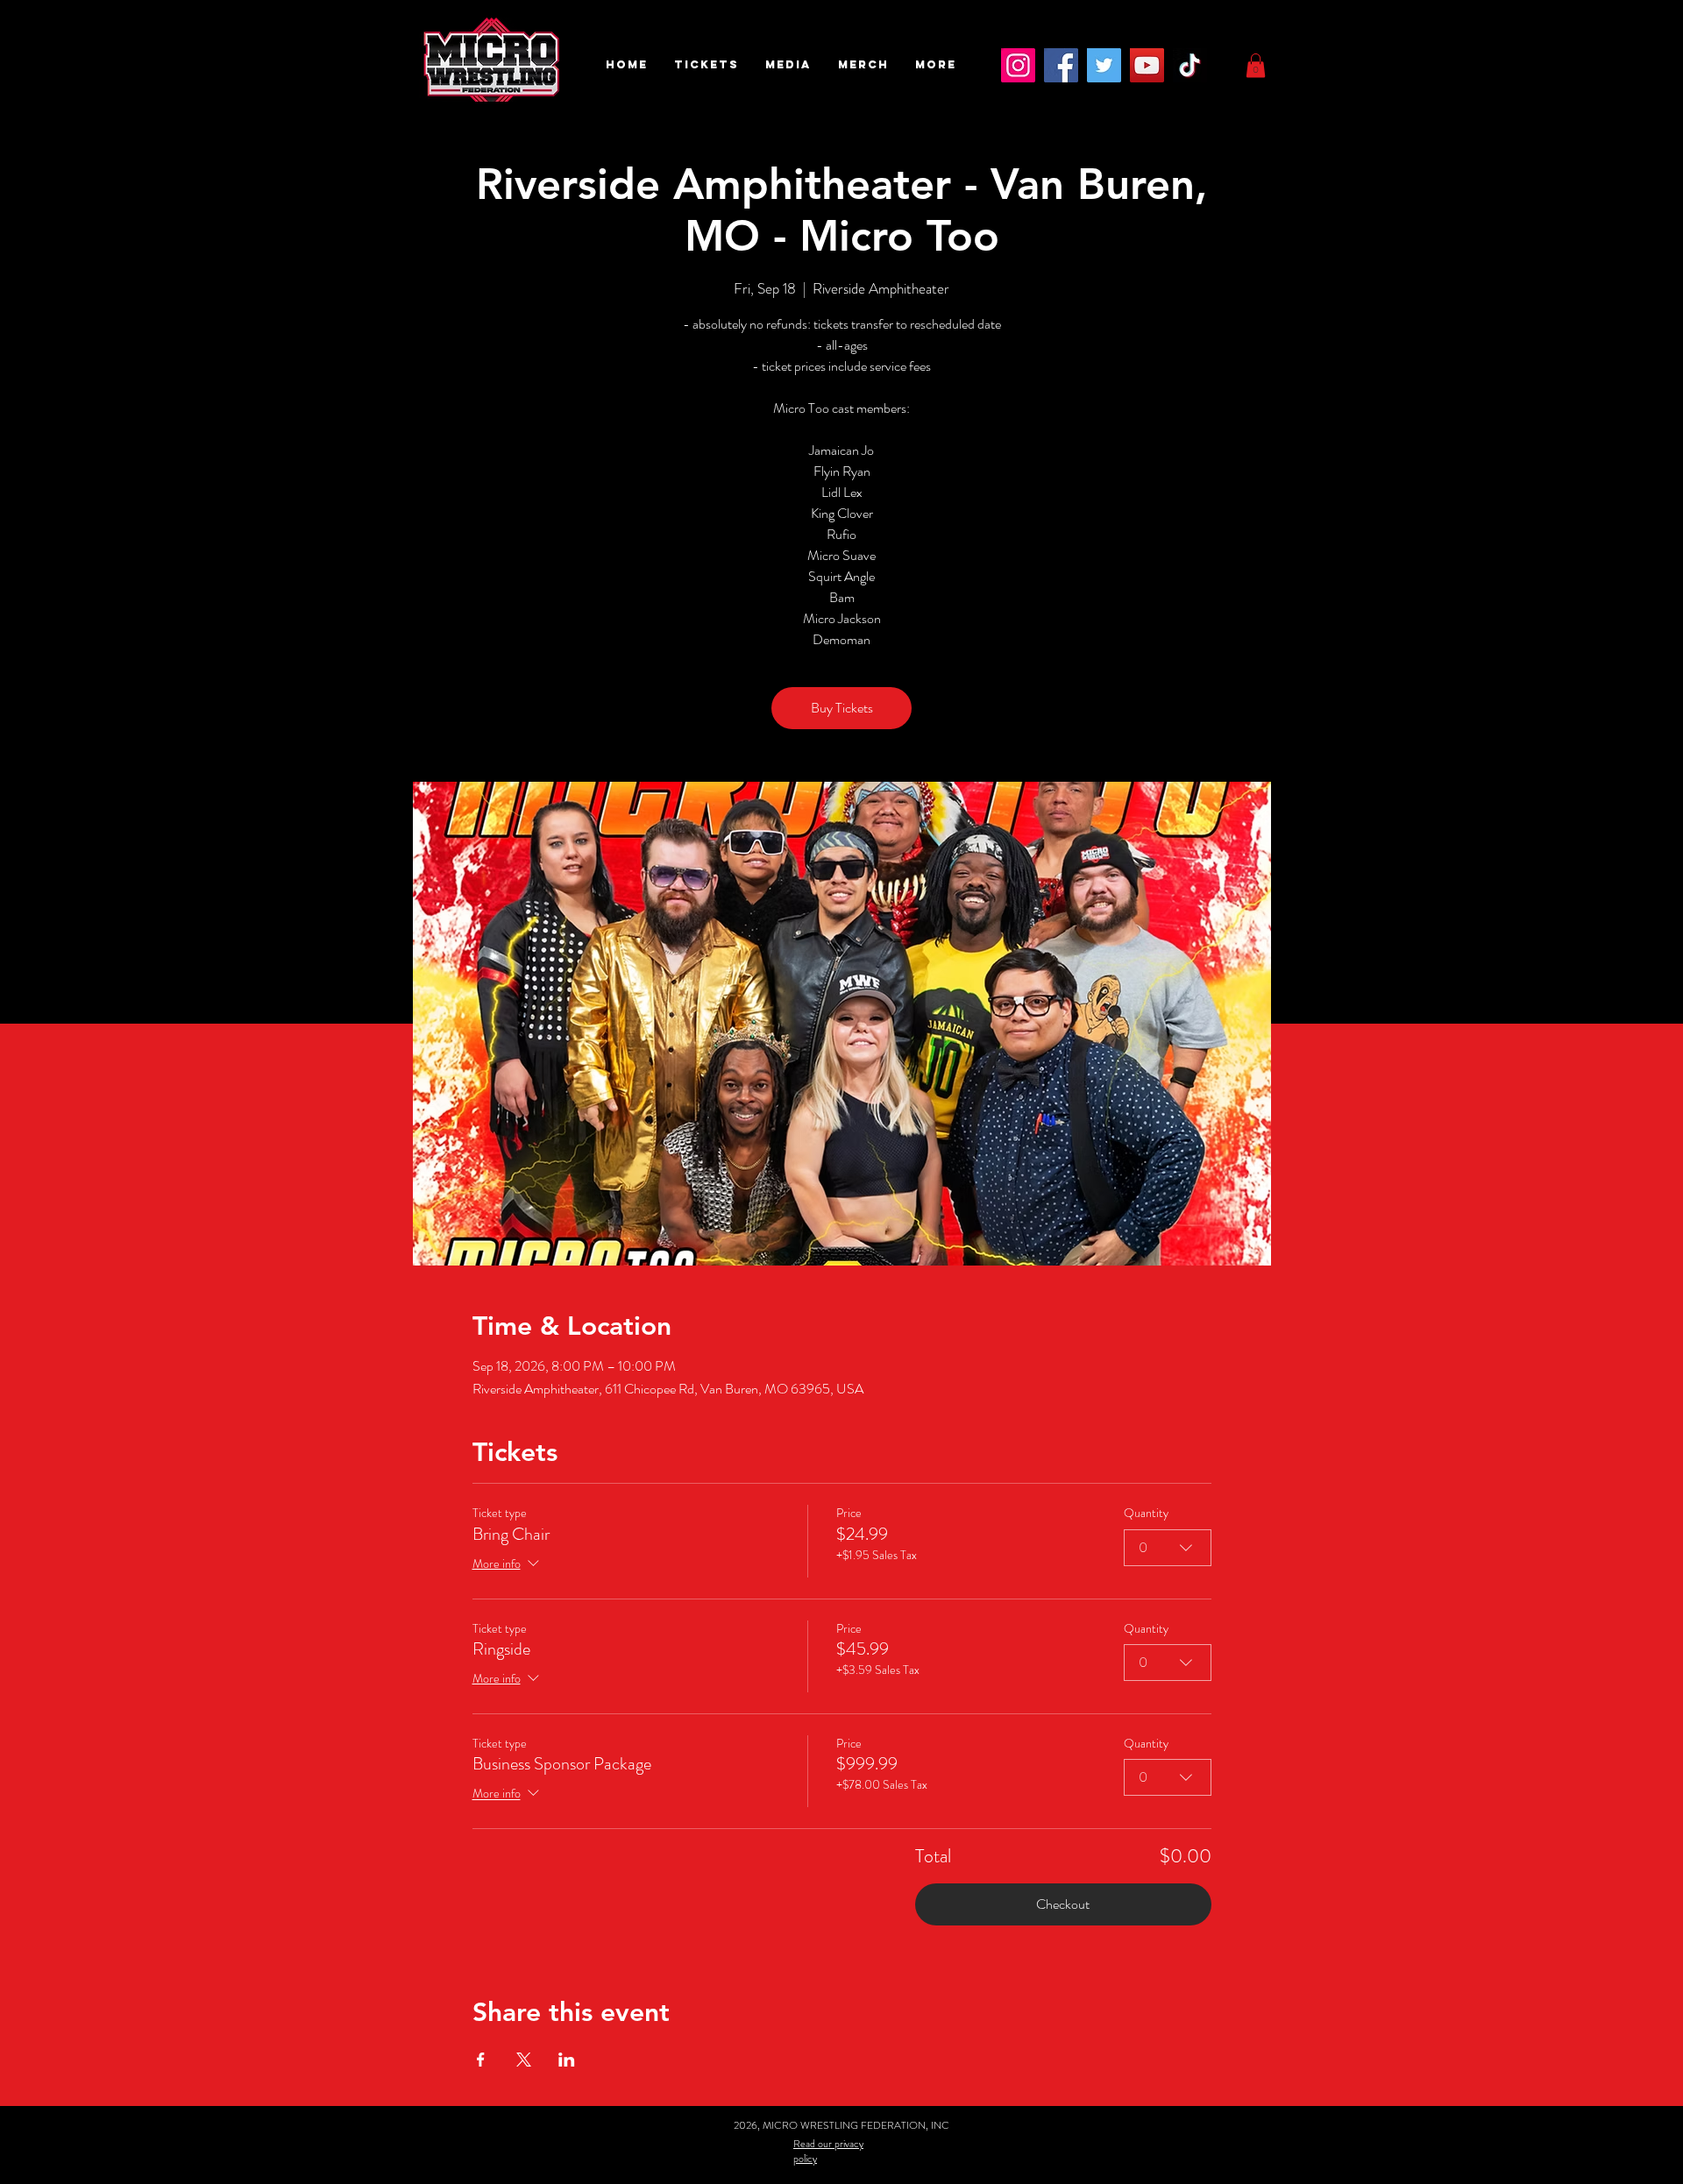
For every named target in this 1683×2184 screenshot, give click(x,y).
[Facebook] (1061, 65)
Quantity (1146, 1513)
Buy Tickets (842, 708)
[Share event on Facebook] (481, 2060)
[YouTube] (1147, 65)
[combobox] (1168, 1548)
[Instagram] (1018, 65)
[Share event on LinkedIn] (567, 2060)
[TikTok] (1190, 65)
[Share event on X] (524, 2060)
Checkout (1063, 1904)
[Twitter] (1104, 65)
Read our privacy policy (828, 2151)
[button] (707, 65)
